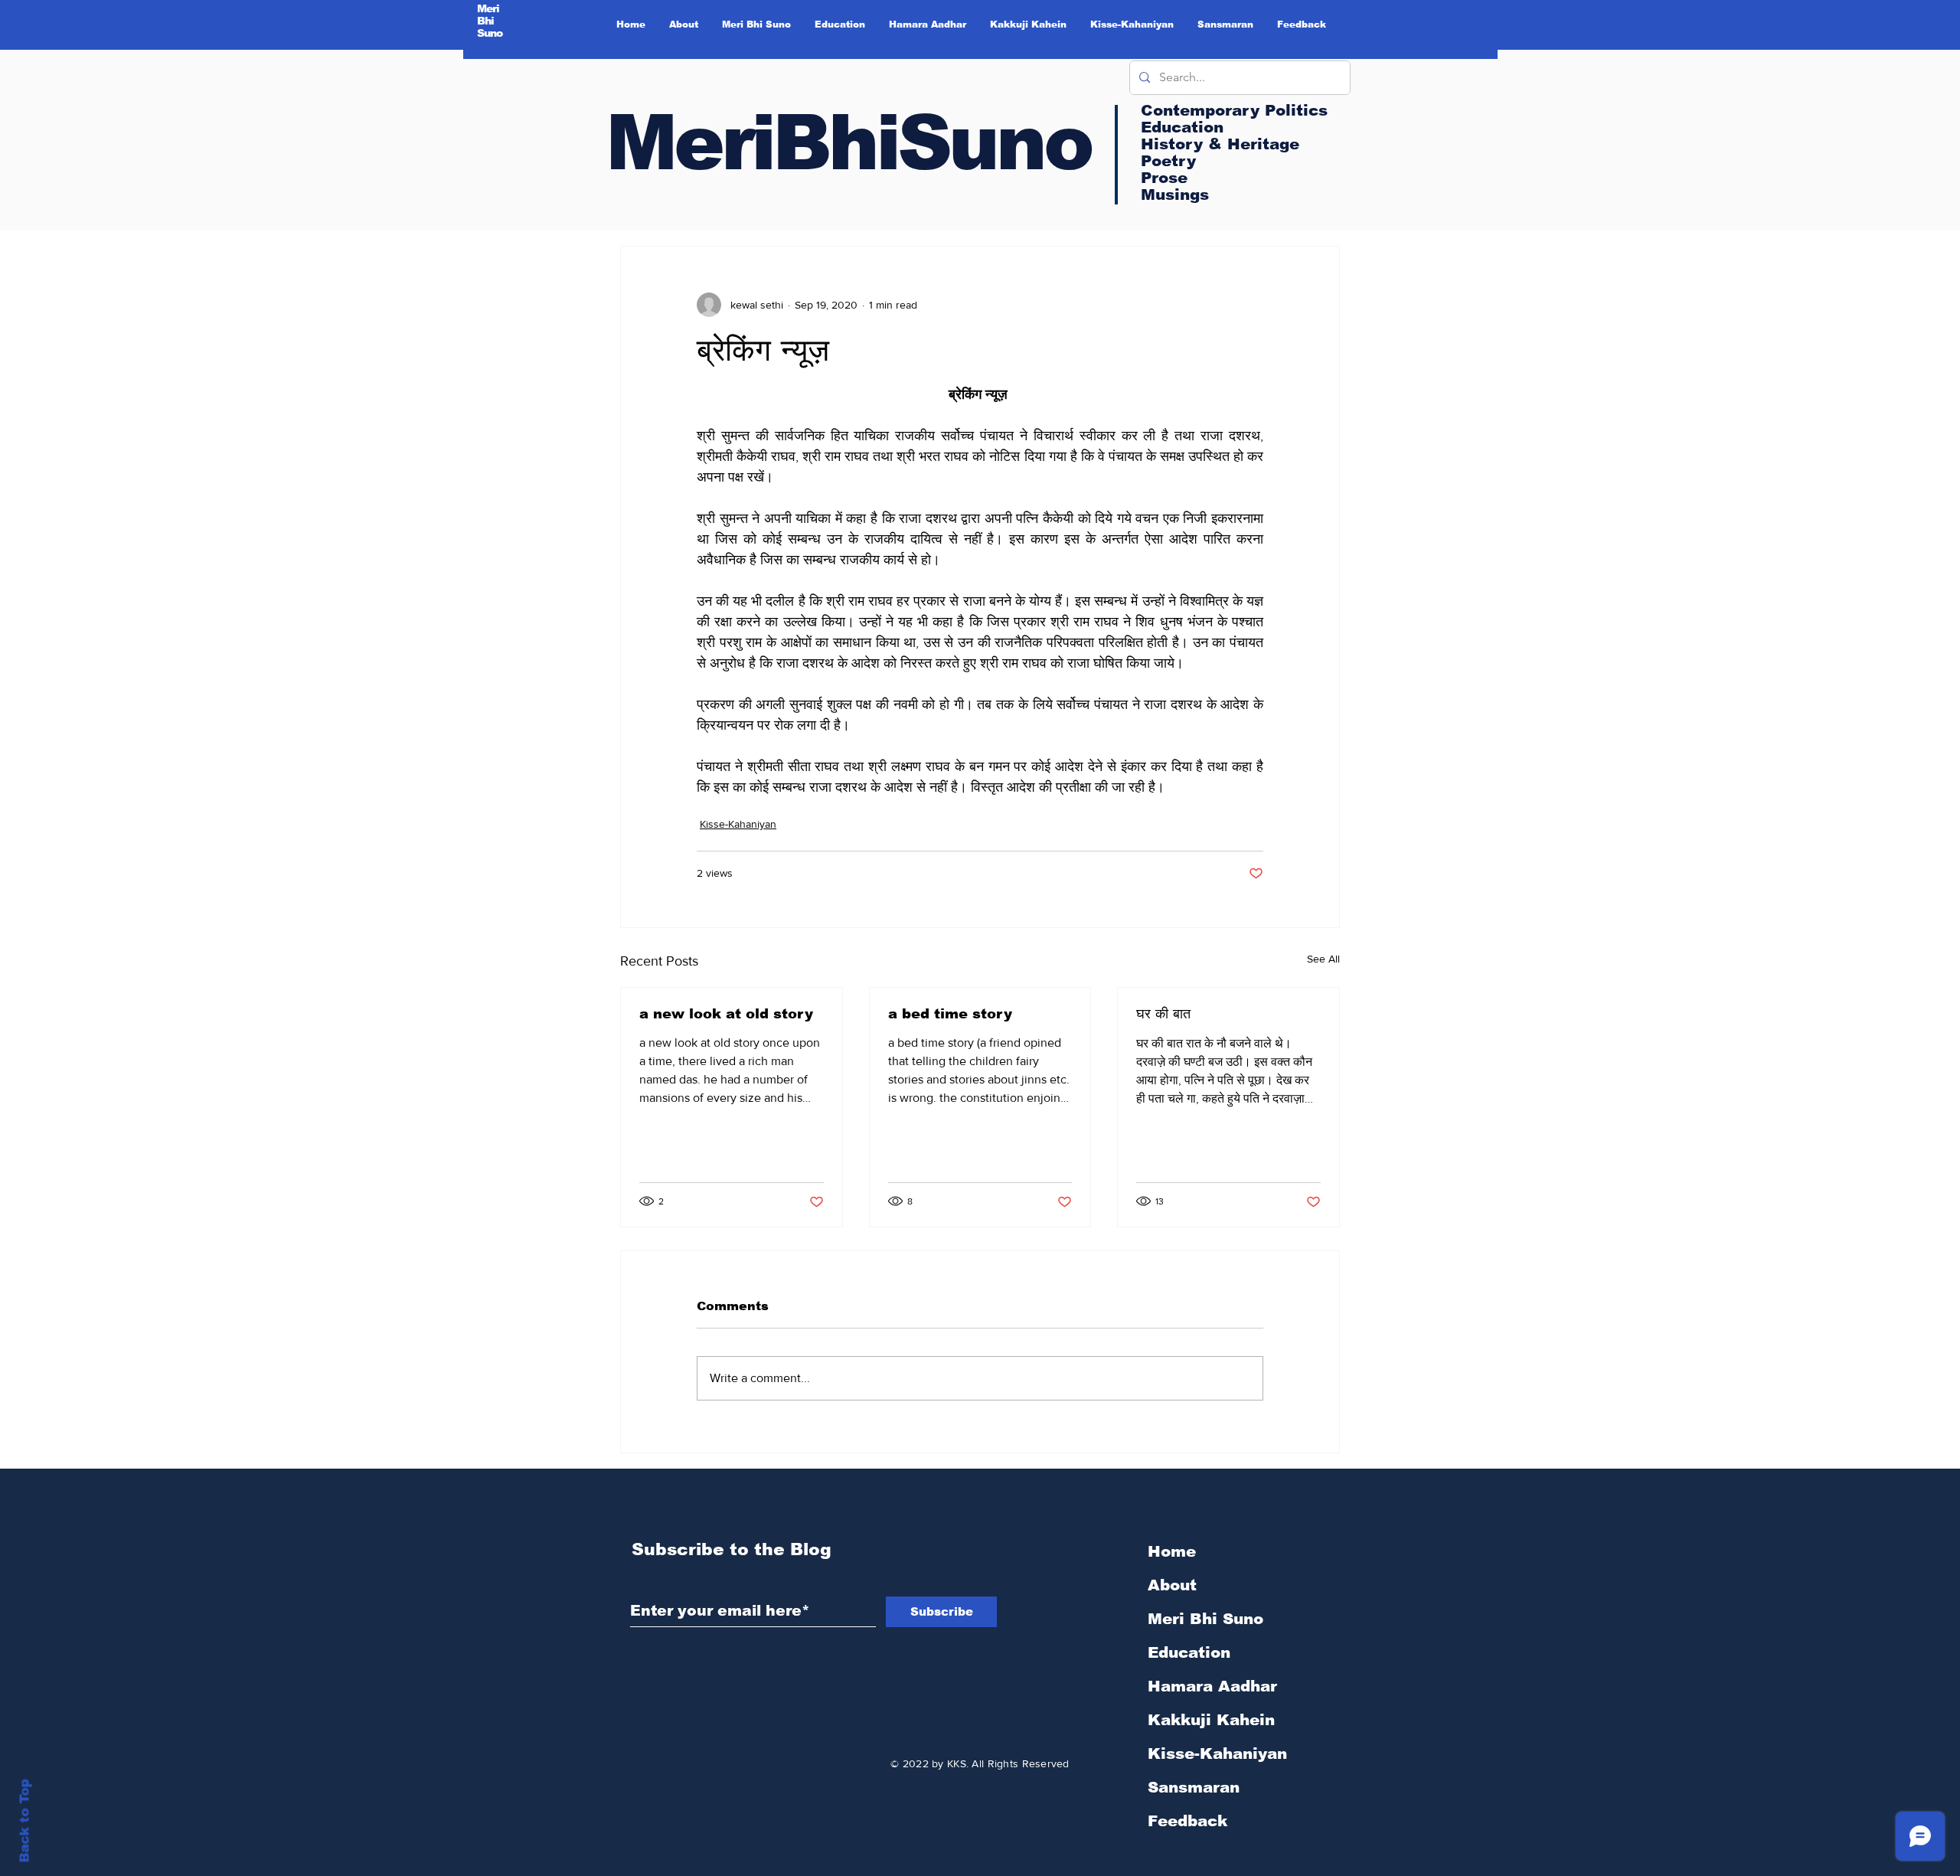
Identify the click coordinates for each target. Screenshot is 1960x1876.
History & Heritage (1220, 144)
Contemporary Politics (1234, 110)
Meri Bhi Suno (1205, 1619)
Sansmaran (1194, 1787)
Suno (490, 33)
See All (1323, 959)
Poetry (1168, 161)
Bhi (486, 21)
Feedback (1187, 1821)
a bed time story (950, 1014)
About (1172, 1585)
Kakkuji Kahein (1211, 1720)
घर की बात (1163, 1014)
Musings (1175, 194)
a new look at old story (726, 1014)
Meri (488, 8)
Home (1172, 1551)
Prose (1164, 178)
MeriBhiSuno (848, 142)
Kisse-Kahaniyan (738, 824)
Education (1189, 1652)
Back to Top (25, 1821)
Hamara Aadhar (1212, 1686)
